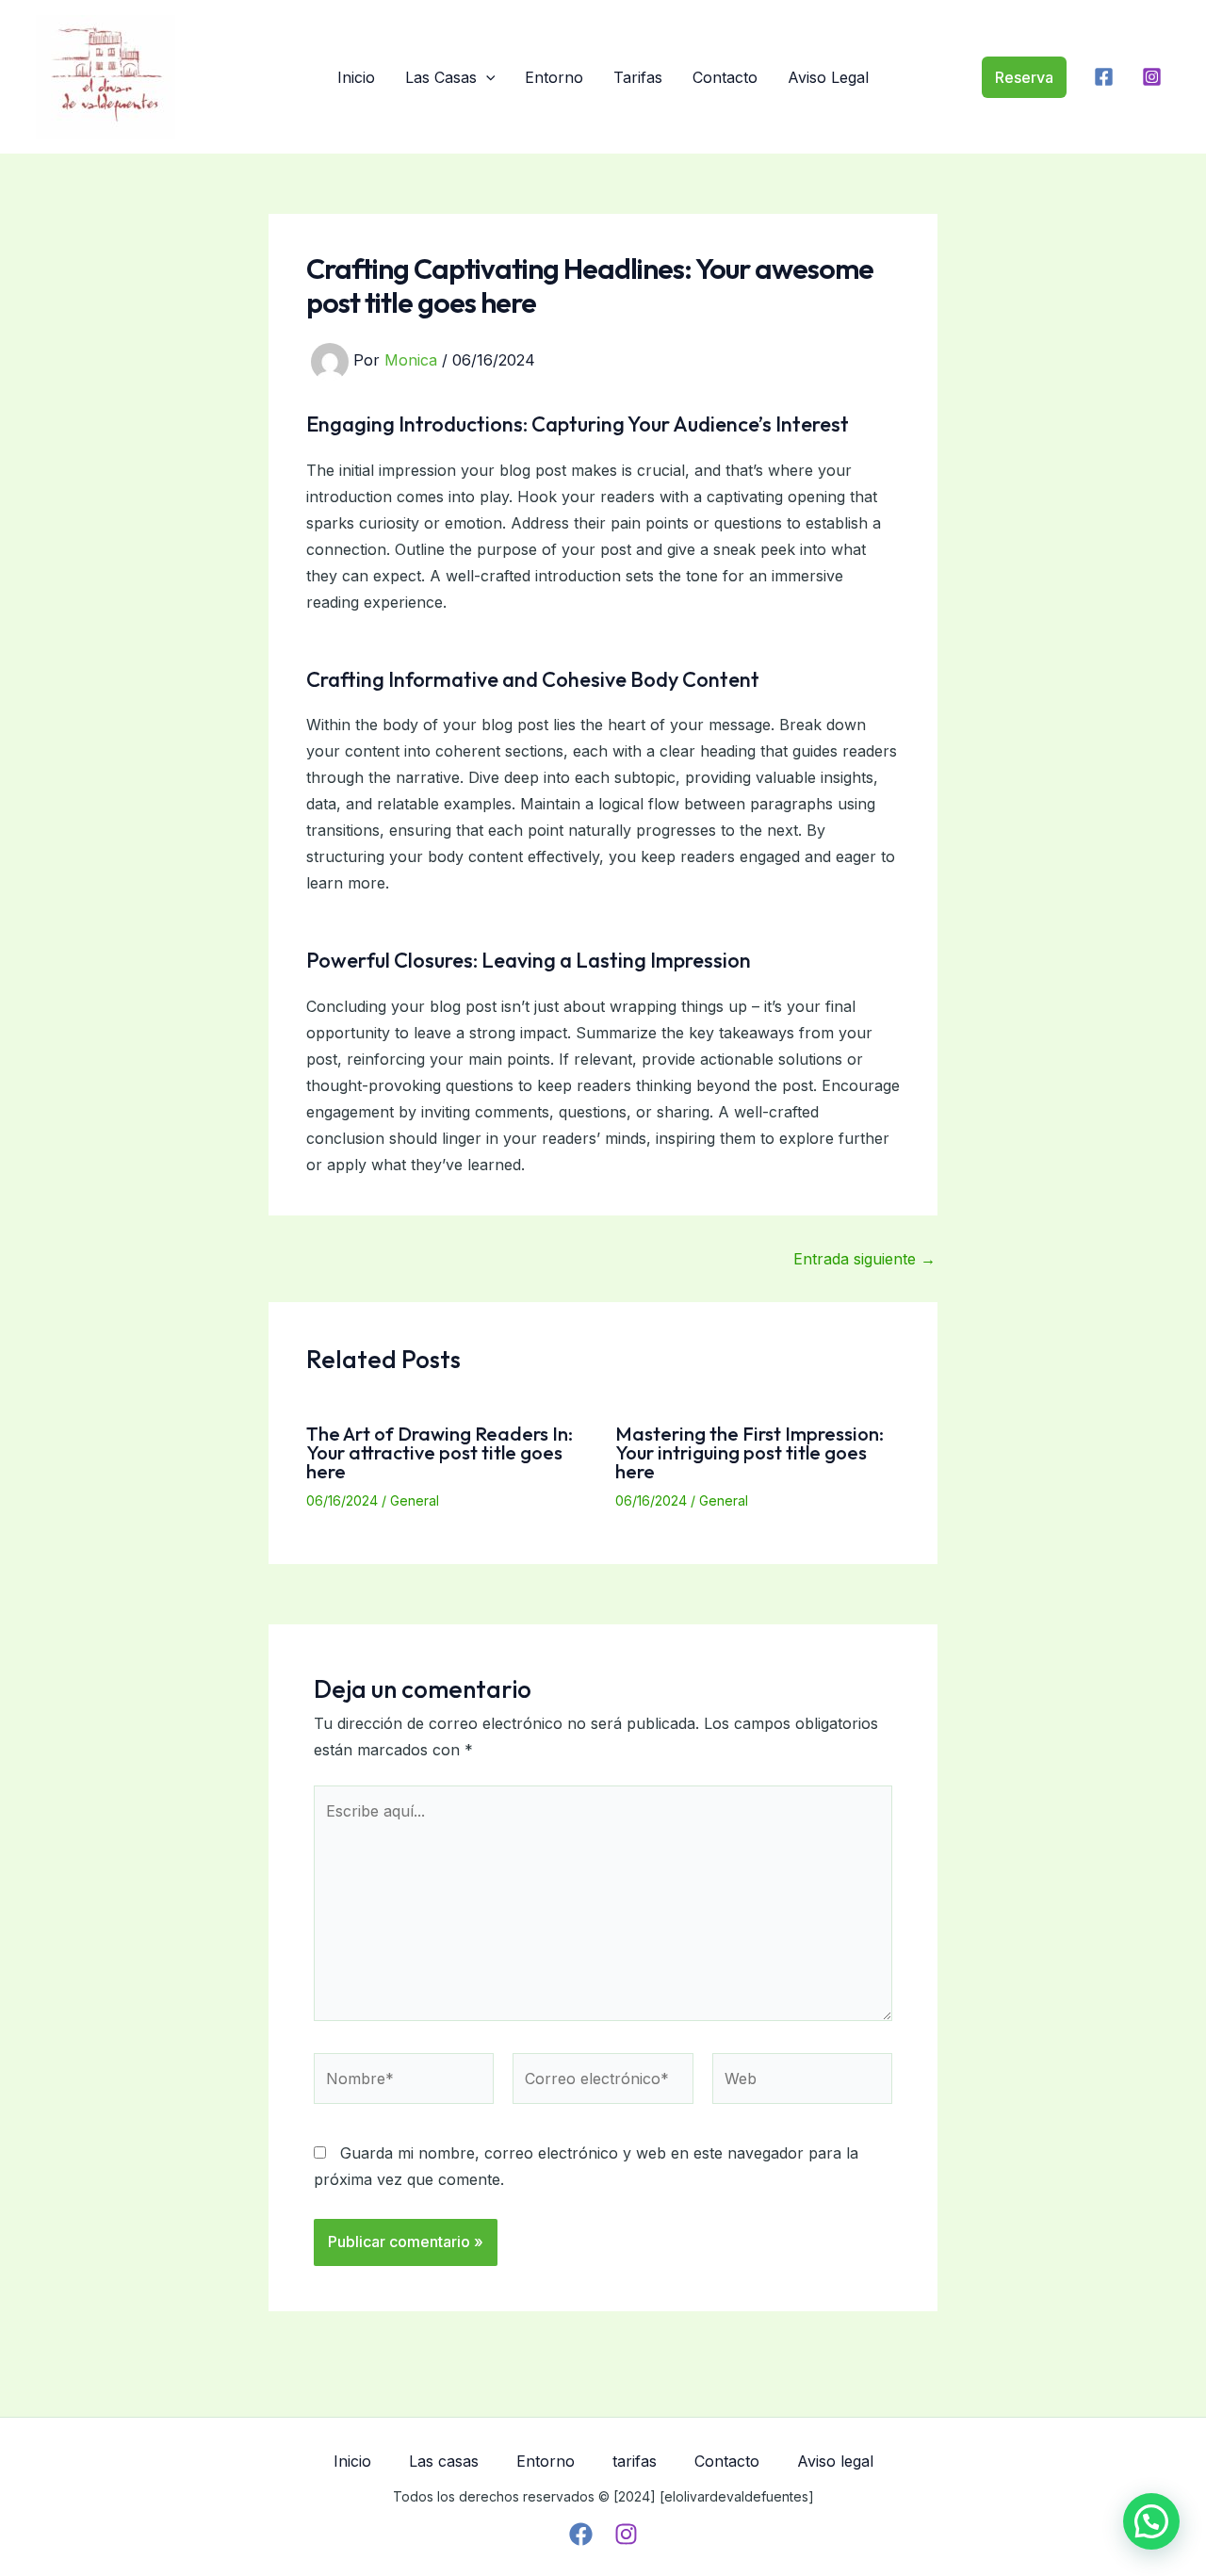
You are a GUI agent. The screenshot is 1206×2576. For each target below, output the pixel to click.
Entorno (554, 77)
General (415, 1500)
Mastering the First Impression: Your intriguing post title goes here (750, 1452)
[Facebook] (1104, 77)
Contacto (725, 77)
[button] (486, 77)
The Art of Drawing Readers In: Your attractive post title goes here (440, 1452)
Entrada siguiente (864, 1259)
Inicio (356, 77)
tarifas (638, 77)
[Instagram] (1152, 77)
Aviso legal (828, 77)
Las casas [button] (441, 77)
